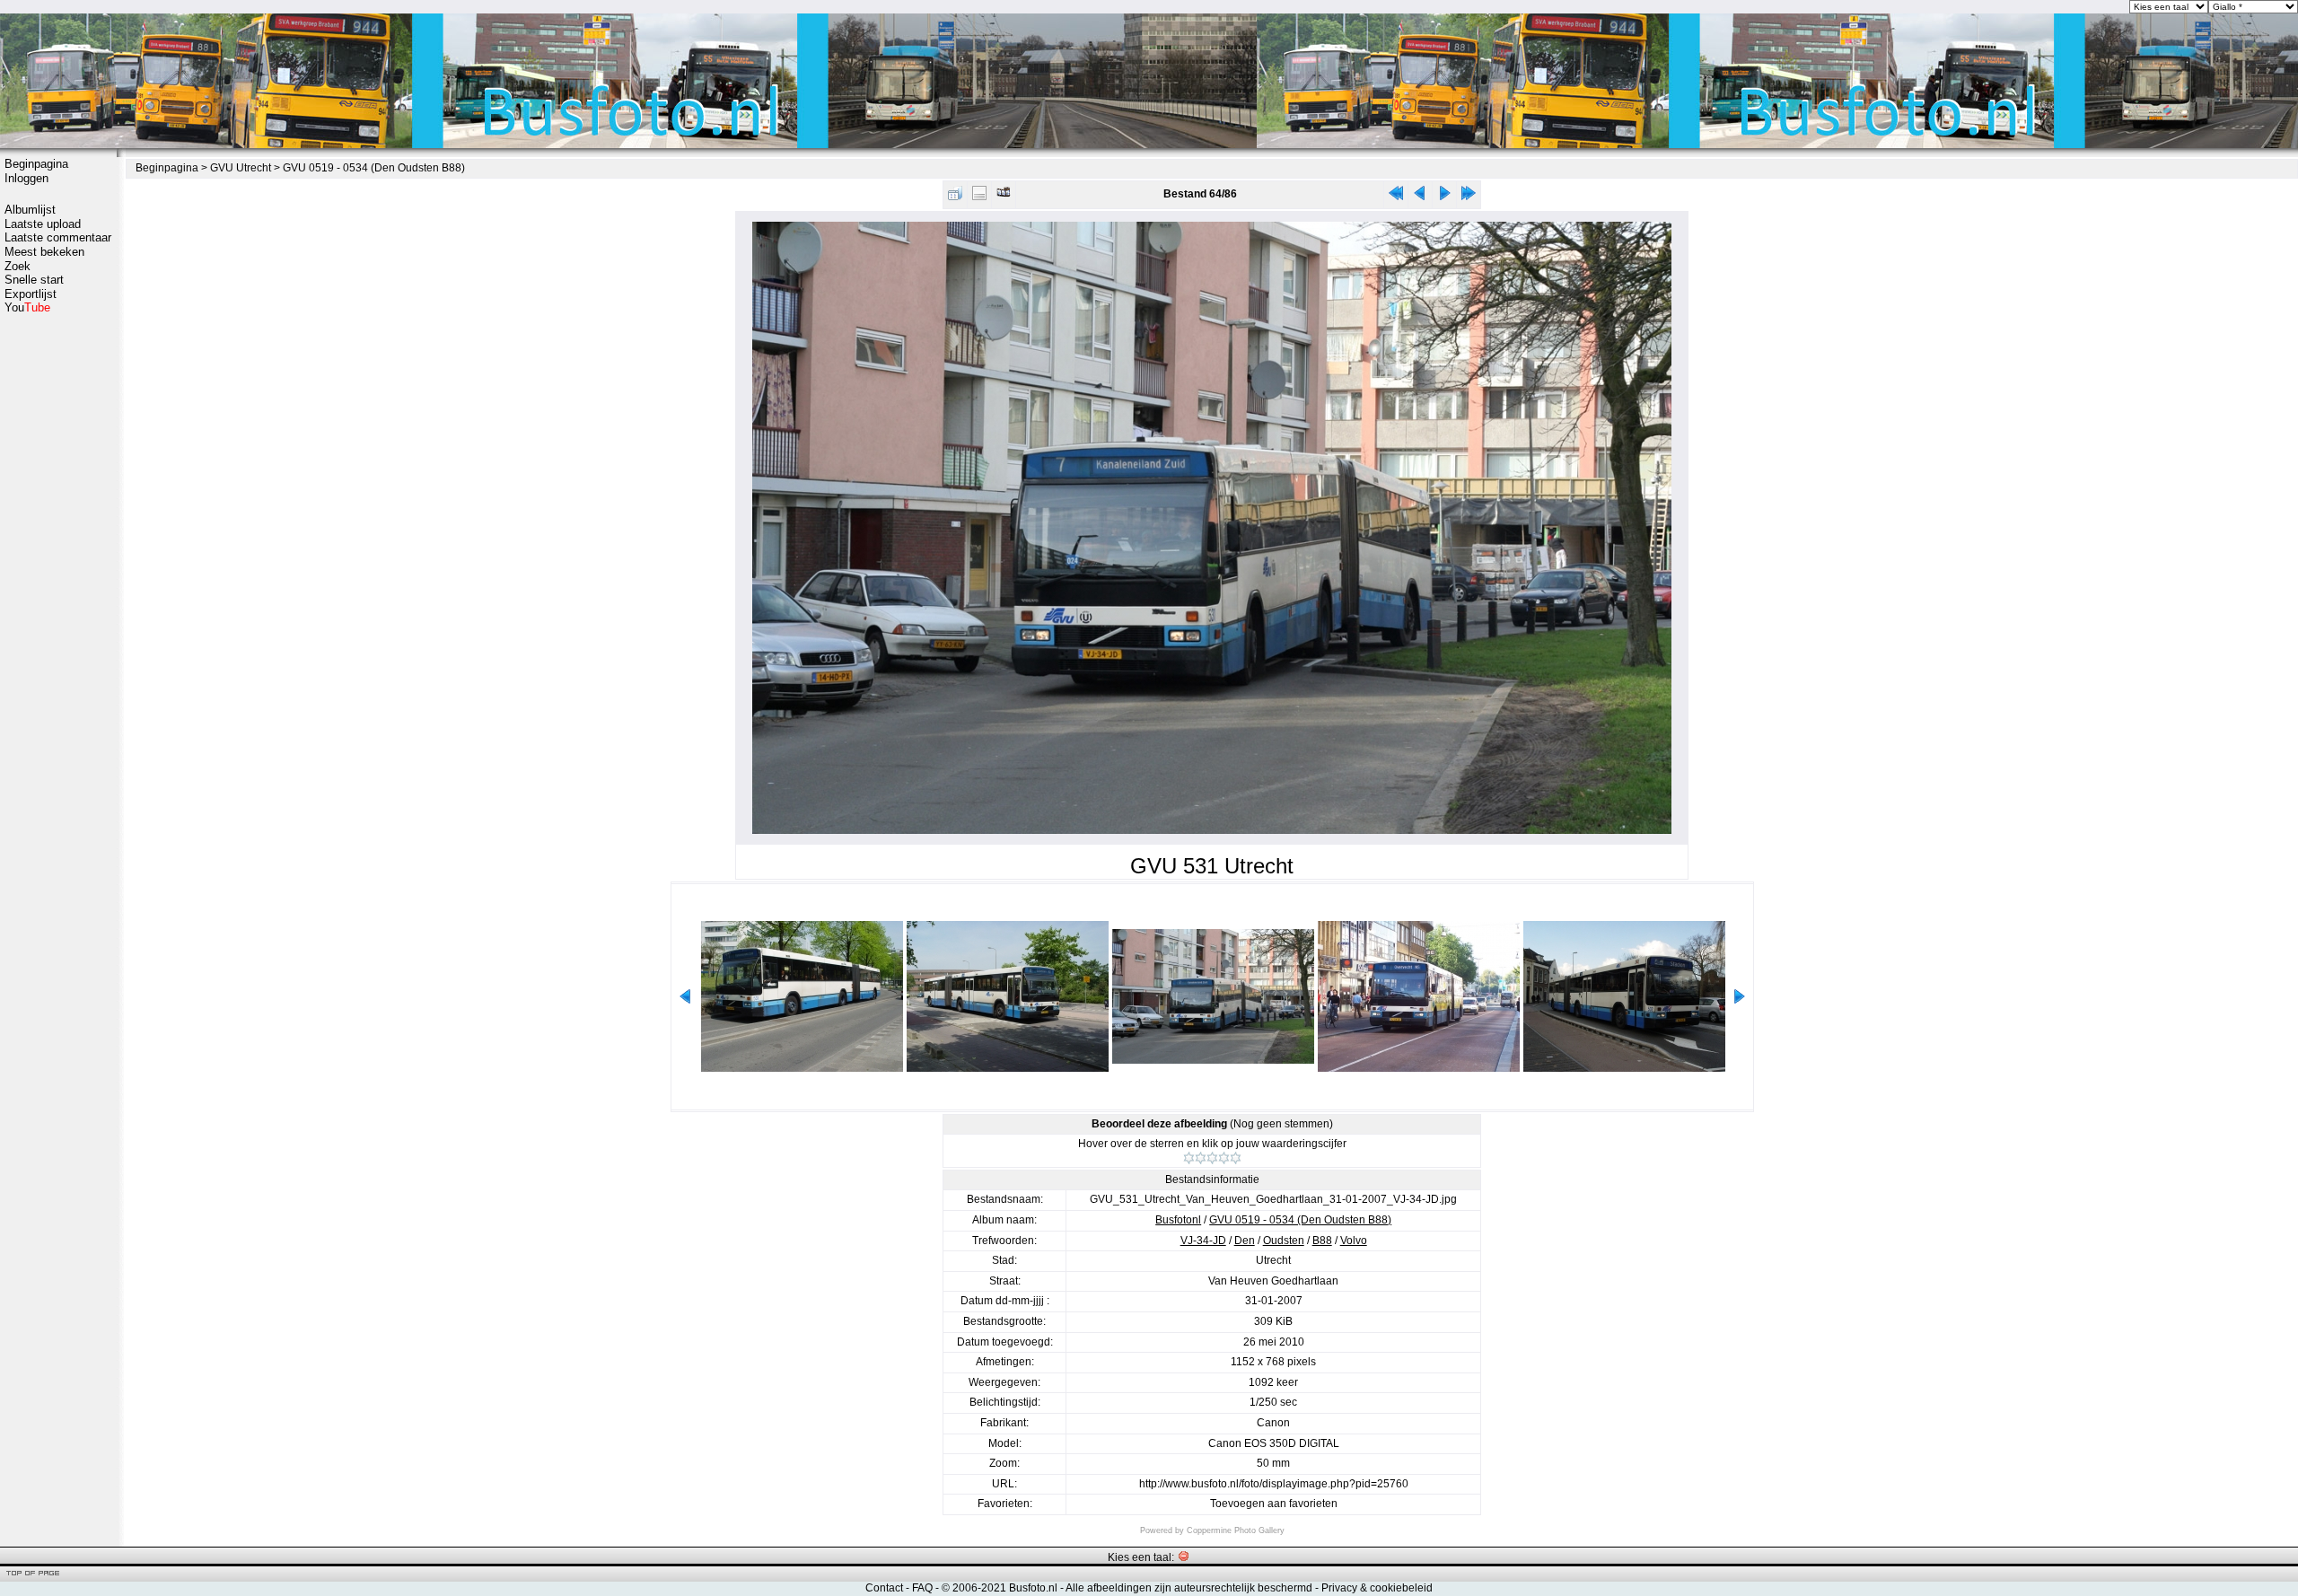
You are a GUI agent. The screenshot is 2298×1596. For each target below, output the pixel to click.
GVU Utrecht (241, 168)
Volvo (1354, 1241)
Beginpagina (36, 164)
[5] (1236, 1158)
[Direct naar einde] (1469, 197)
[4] (1224, 1158)
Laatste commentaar (58, 237)
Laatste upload (43, 224)
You (27, 307)
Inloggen (26, 178)
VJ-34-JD (1203, 1241)
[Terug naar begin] (1396, 197)
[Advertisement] (58, 599)
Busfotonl (1178, 1220)
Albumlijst (30, 210)
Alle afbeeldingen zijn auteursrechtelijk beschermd (1189, 1588)
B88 (1322, 1241)
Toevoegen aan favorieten (1274, 1504)
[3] (1212, 1158)
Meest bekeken (44, 252)
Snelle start (34, 280)
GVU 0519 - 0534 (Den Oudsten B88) (374, 168)
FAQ (922, 1588)
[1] (1189, 1158)
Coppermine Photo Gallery (1236, 1530)
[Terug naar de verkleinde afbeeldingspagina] (955, 197)
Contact (884, 1588)
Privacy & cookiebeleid (1377, 1588)
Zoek (18, 266)
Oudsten (1284, 1241)
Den (1245, 1241)
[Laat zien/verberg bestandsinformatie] (979, 197)
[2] (1201, 1158)
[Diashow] (1004, 197)
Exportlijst (31, 294)
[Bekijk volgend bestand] (1444, 197)
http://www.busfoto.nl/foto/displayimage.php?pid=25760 (1274, 1484)
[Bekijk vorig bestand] (1420, 197)
